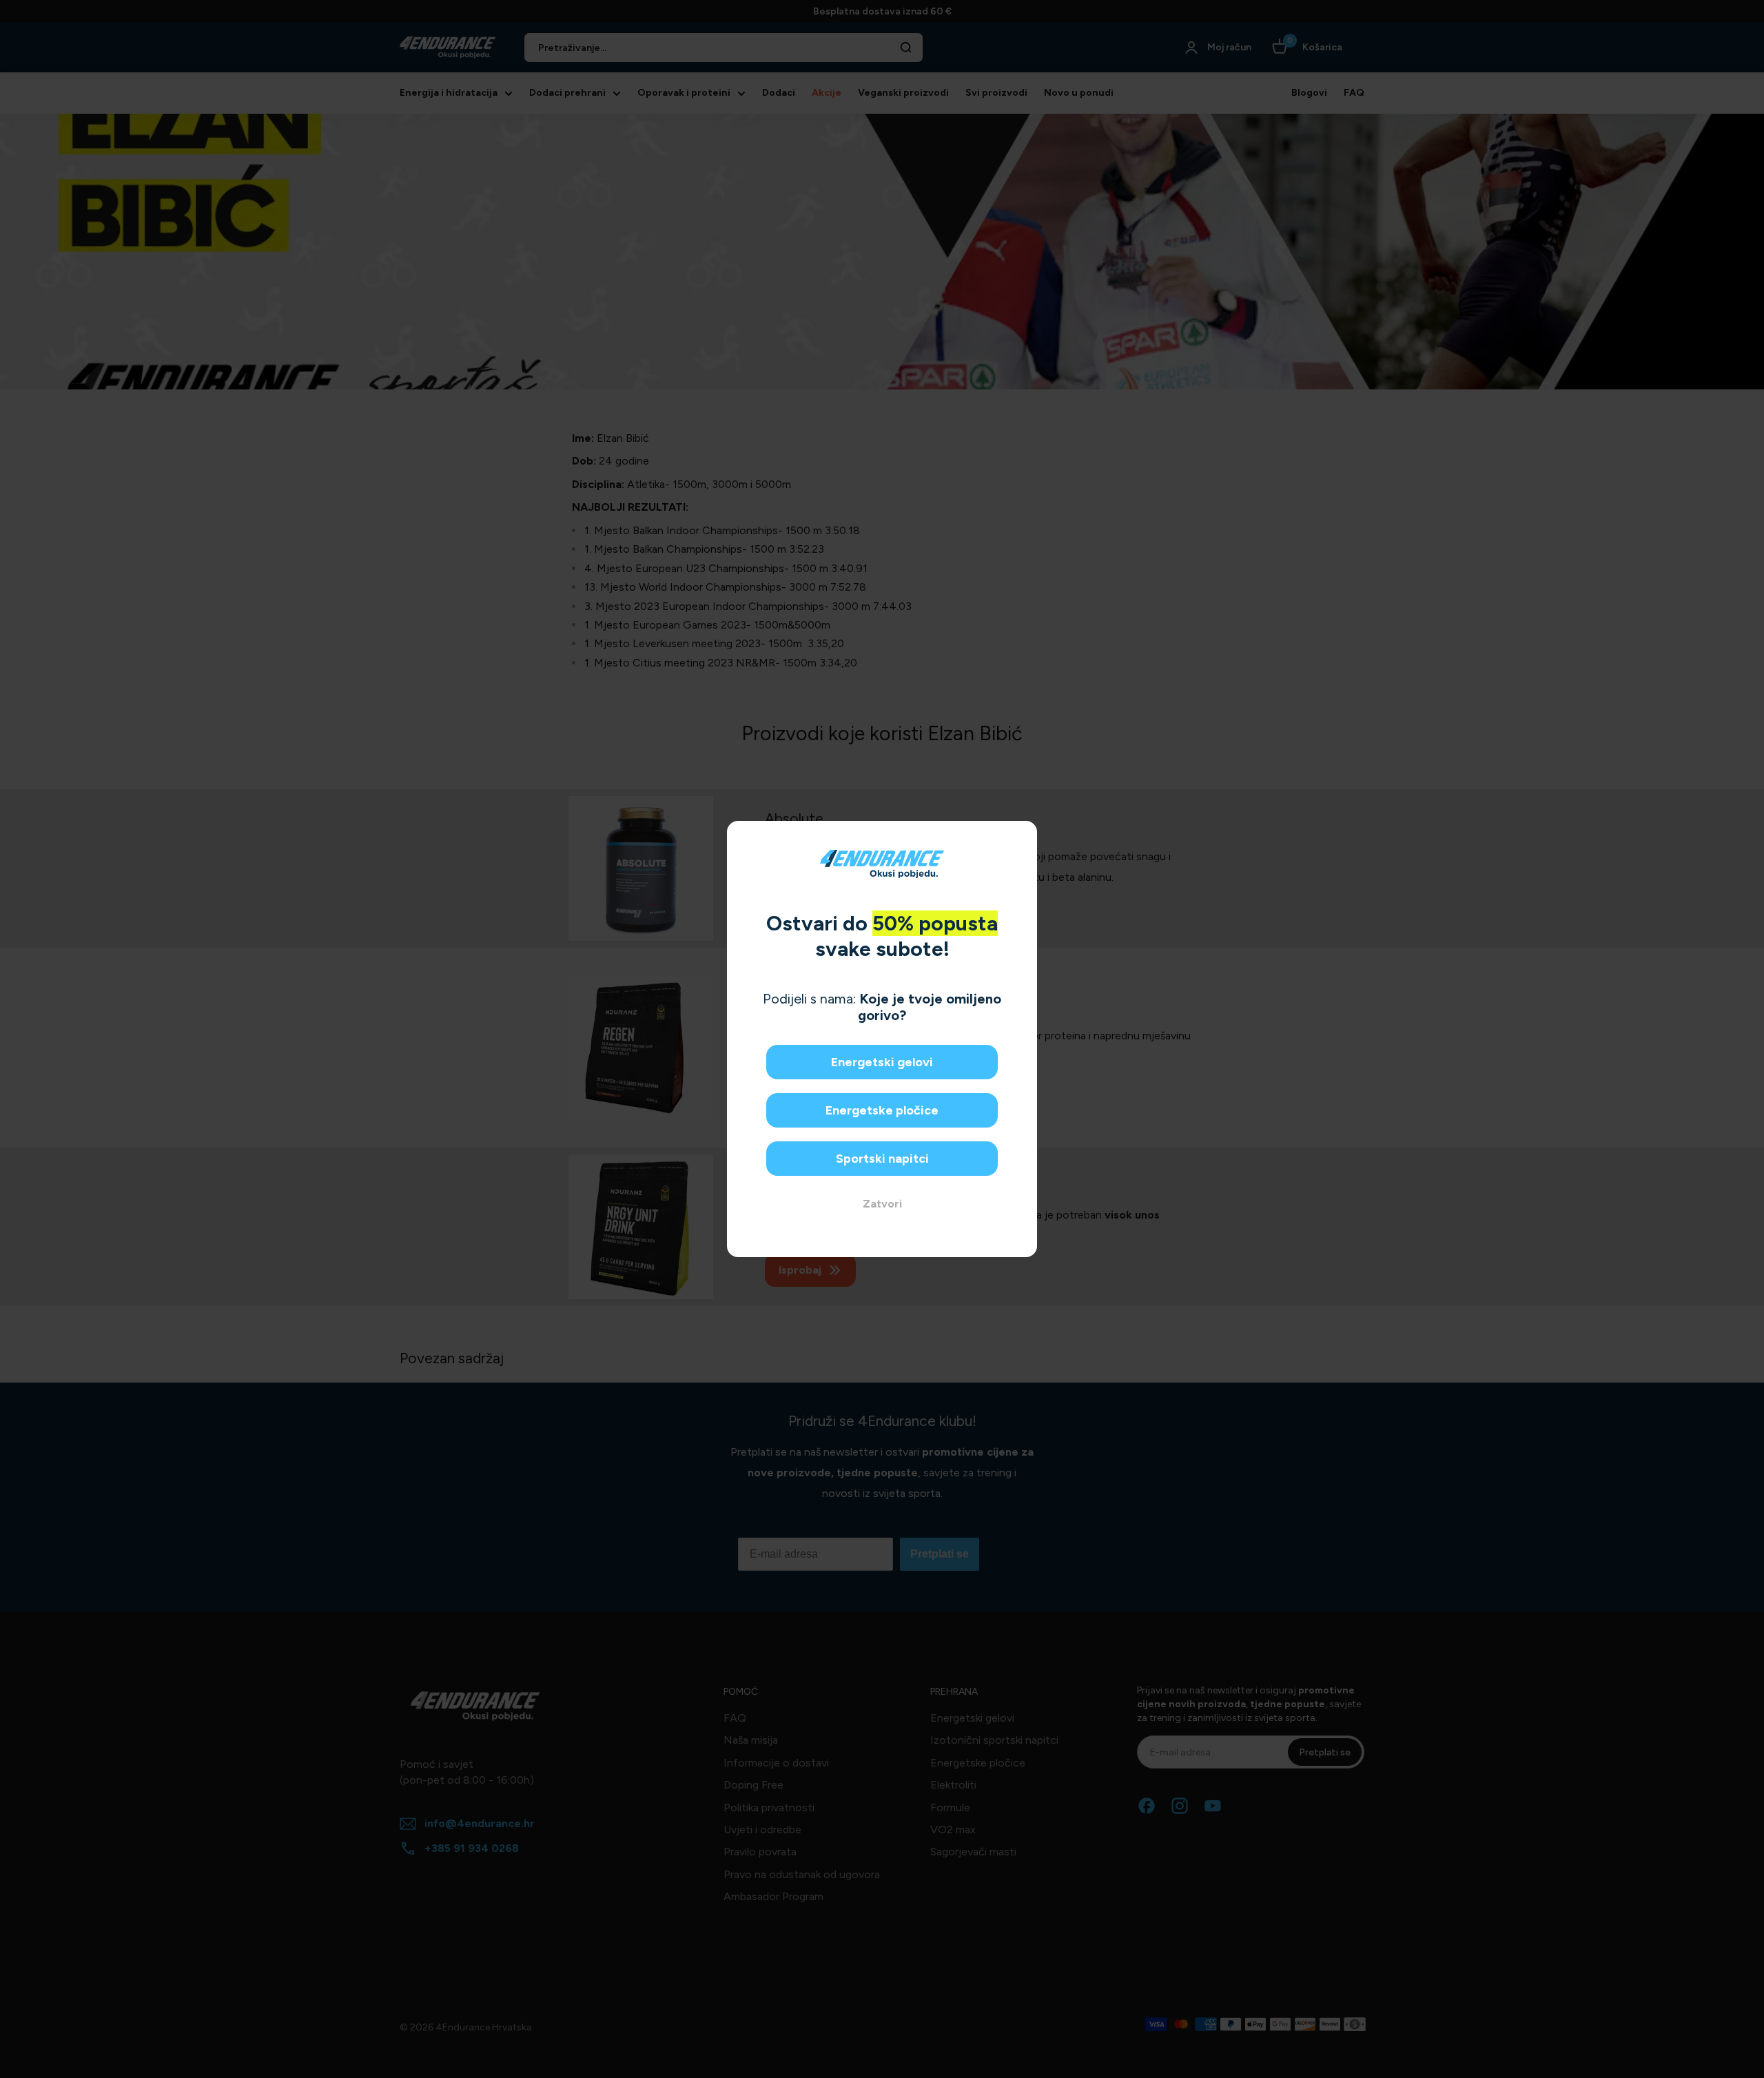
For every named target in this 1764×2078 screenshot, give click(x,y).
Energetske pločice (882, 1110)
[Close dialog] (1022, 836)
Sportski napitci (882, 1159)
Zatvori (882, 1204)
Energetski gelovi (882, 1062)
